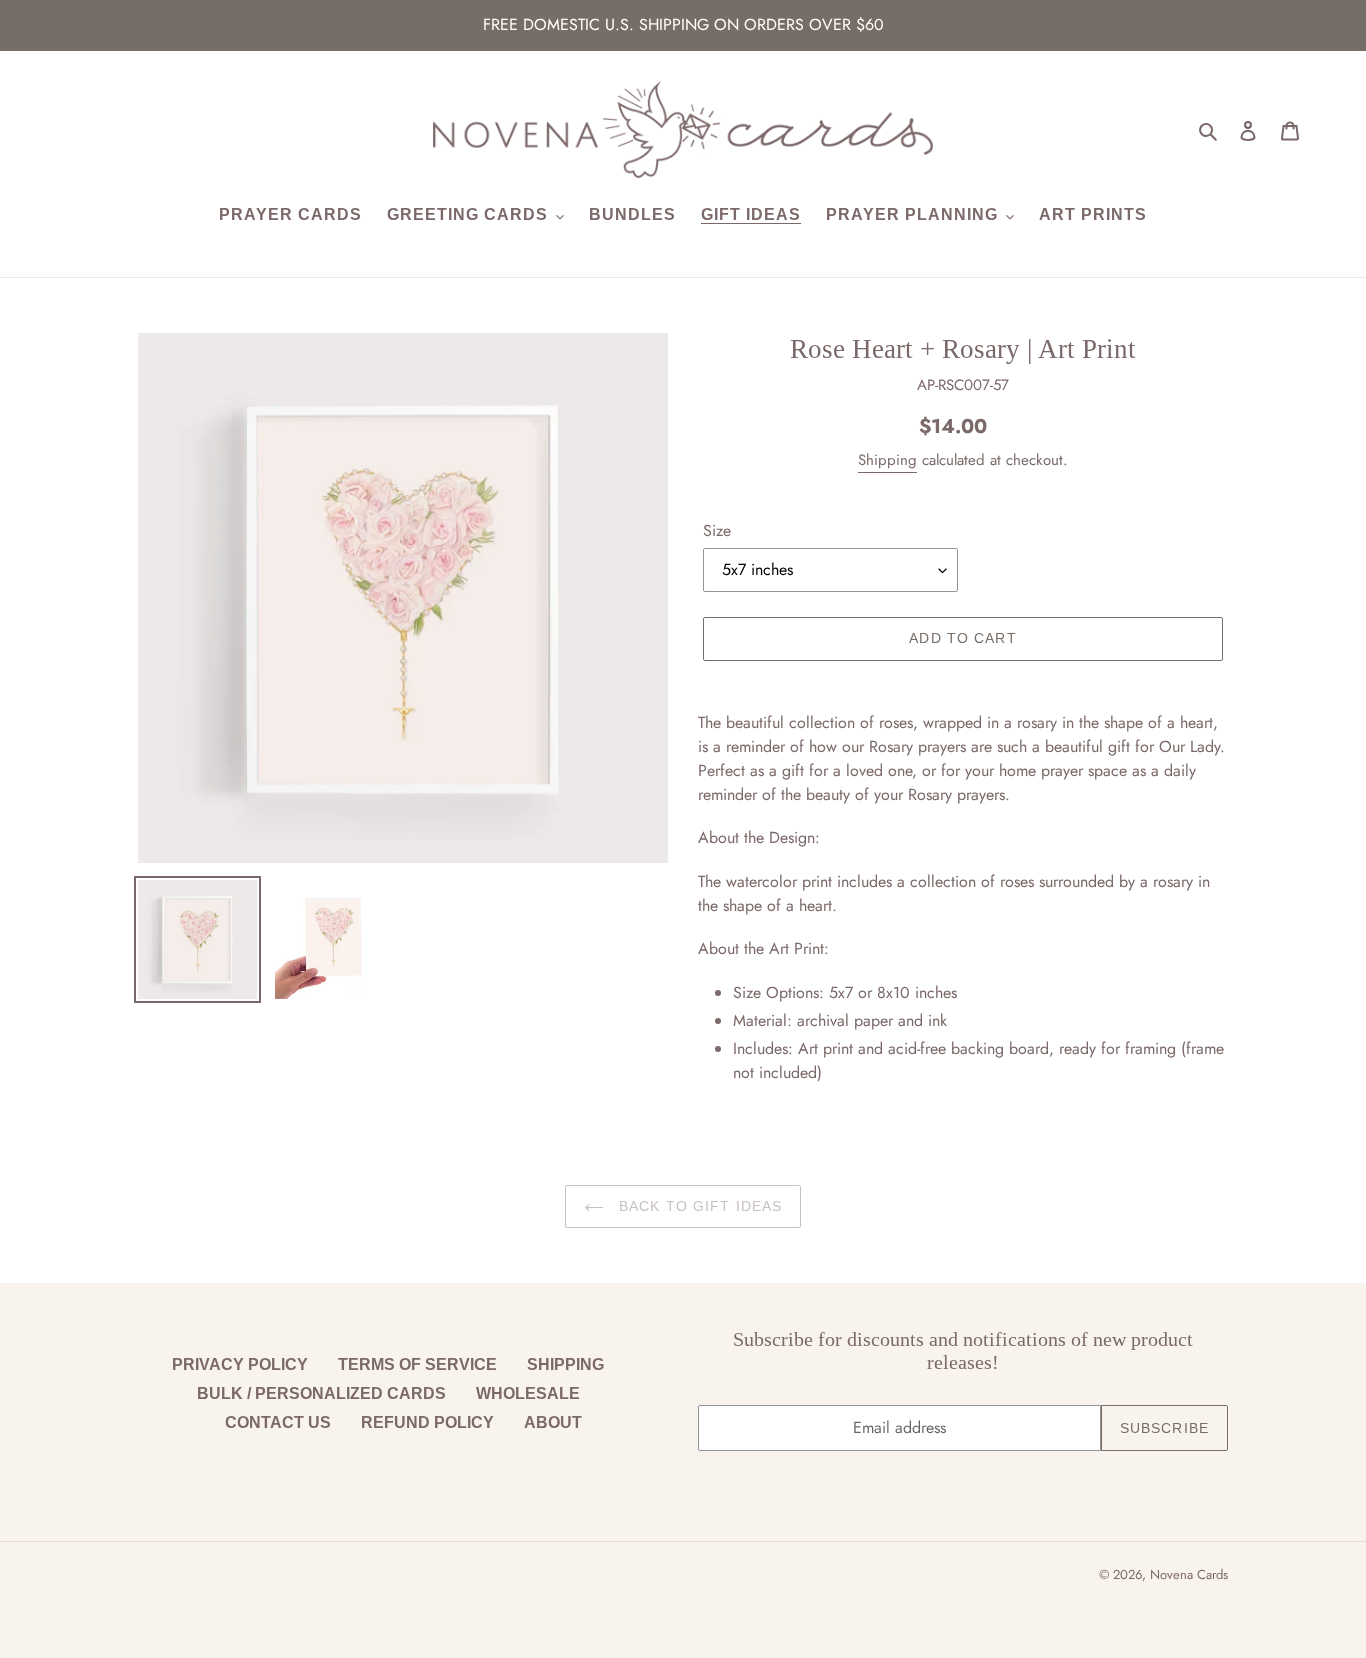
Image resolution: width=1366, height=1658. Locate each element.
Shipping (887, 460)
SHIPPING (565, 1364)
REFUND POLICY (427, 1422)
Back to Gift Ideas (698, 1206)
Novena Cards (1189, 1574)
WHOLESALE (528, 1393)
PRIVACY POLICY (240, 1364)
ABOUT (553, 1422)
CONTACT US (278, 1422)
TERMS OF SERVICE (417, 1364)
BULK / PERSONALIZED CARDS (321, 1393)
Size (717, 530)
